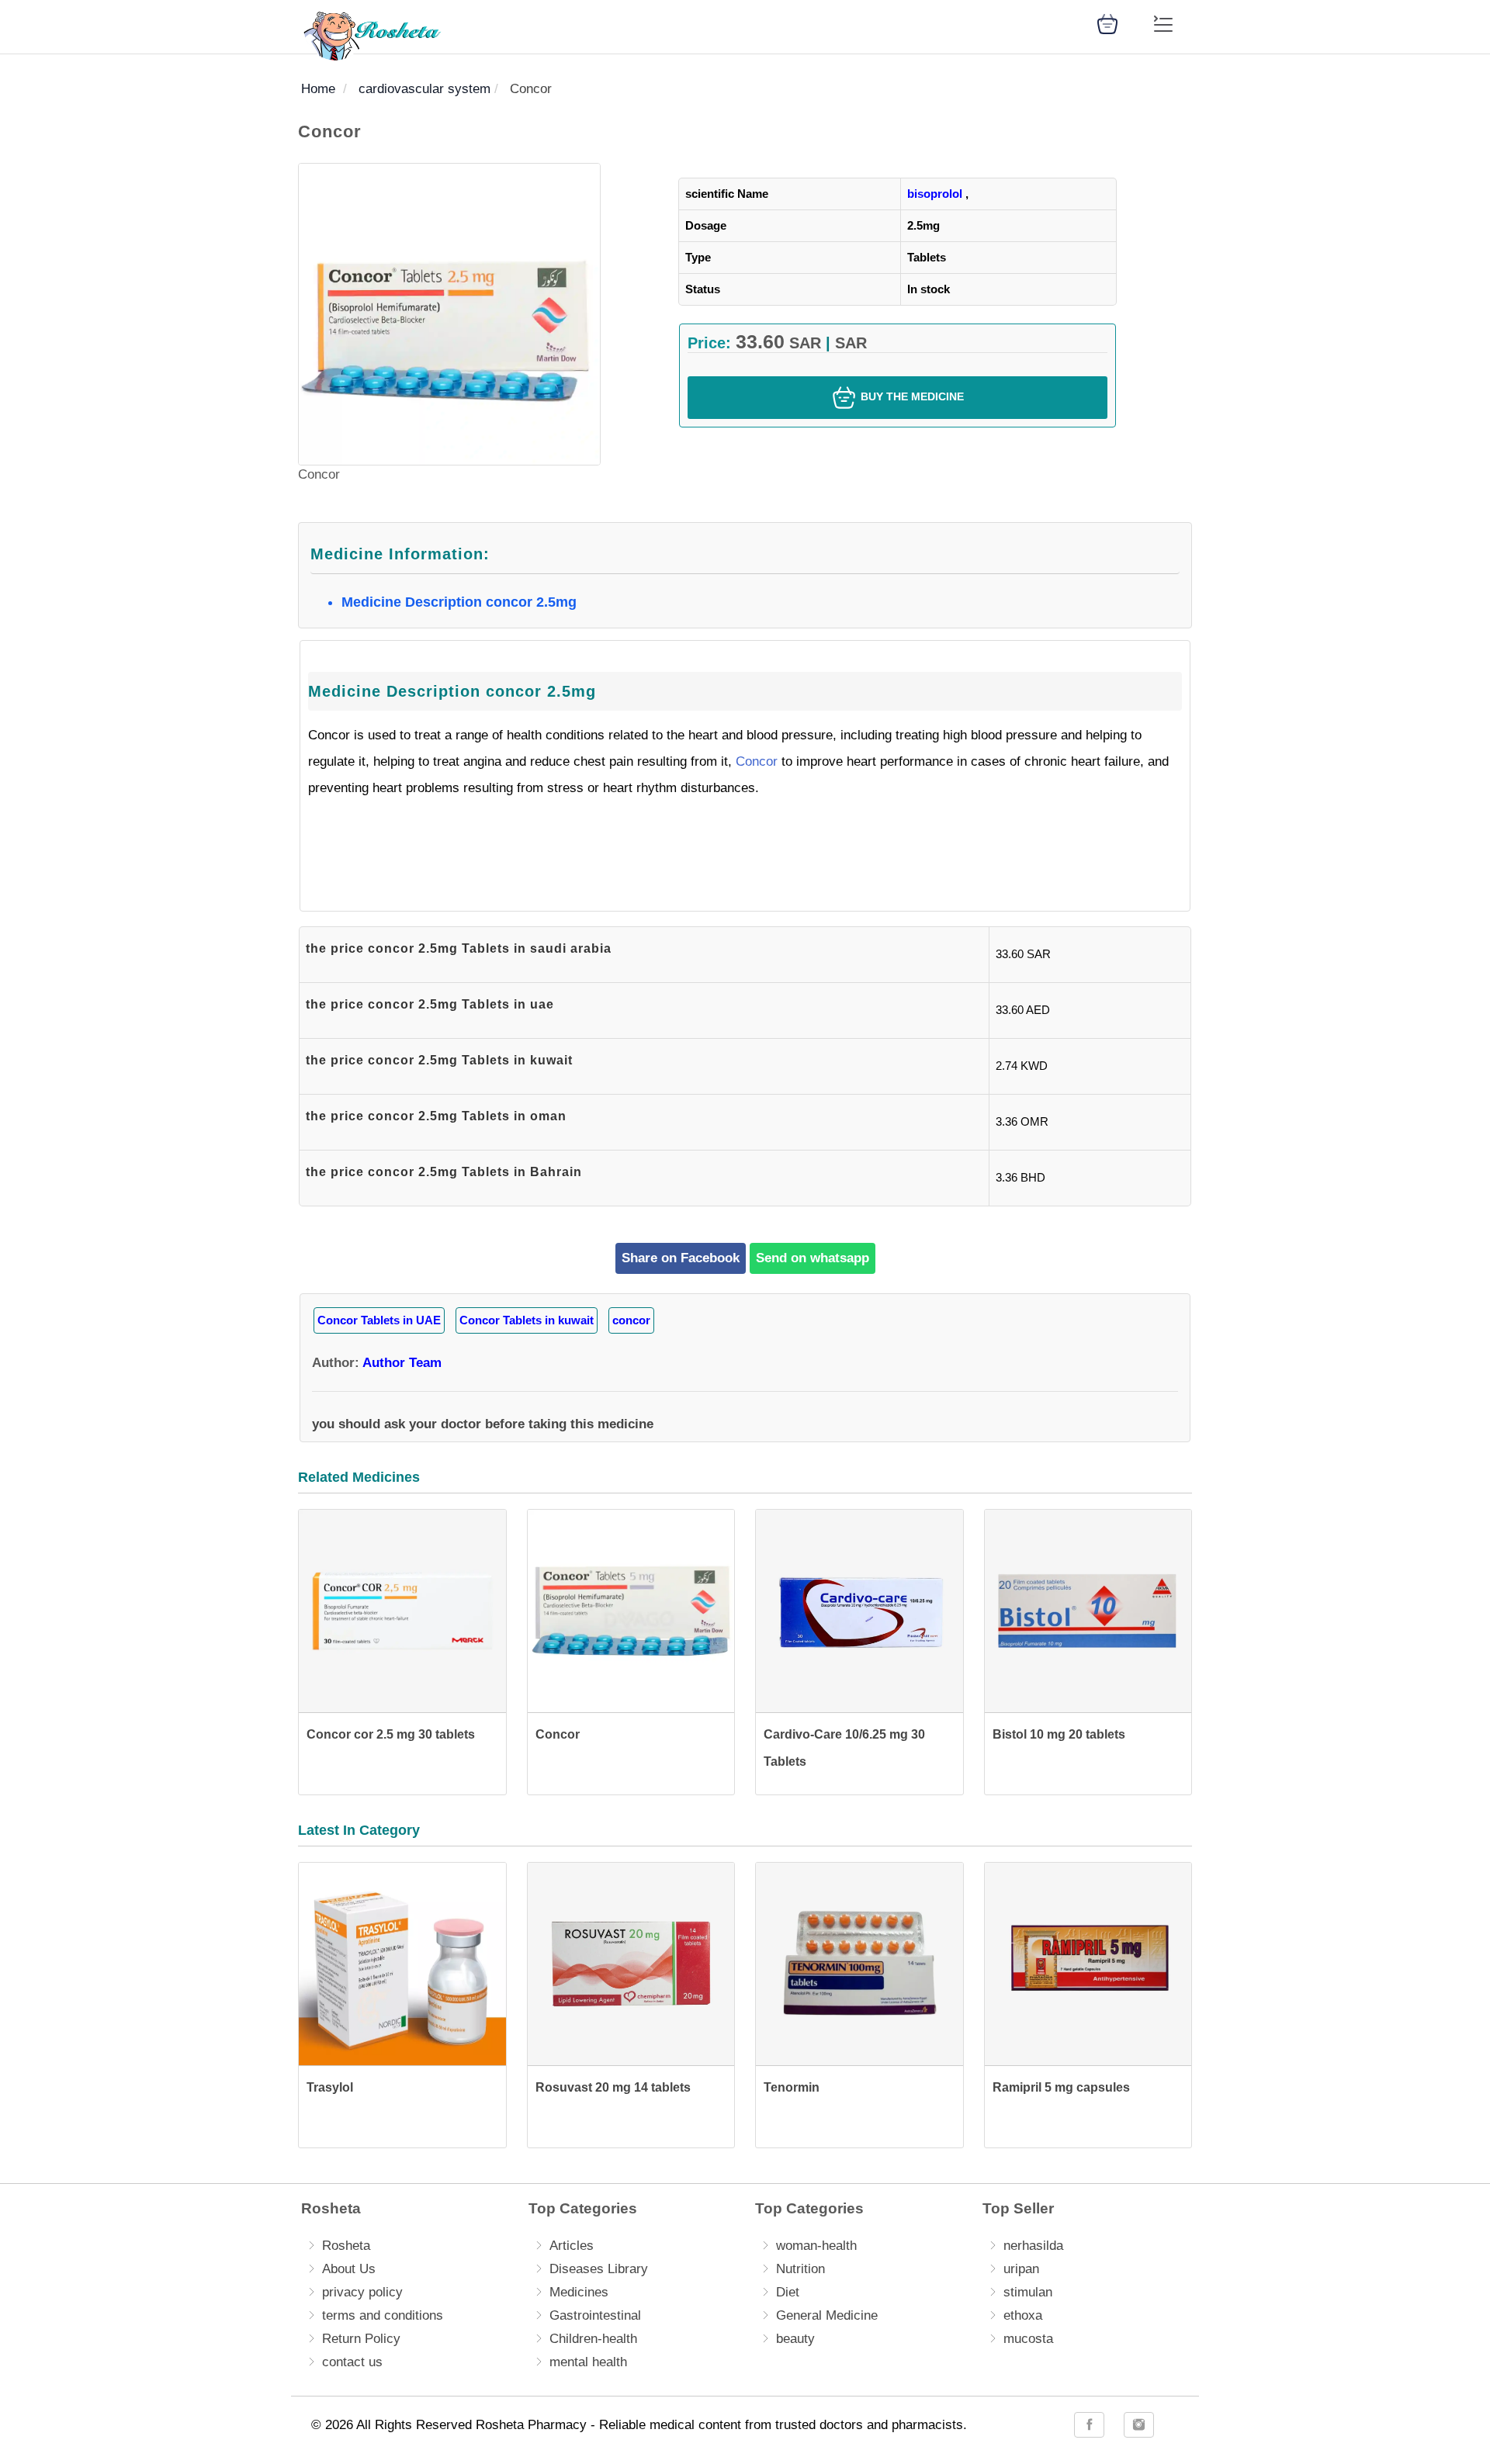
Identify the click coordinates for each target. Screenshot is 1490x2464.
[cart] (1107, 23)
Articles (572, 2246)
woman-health (816, 2246)
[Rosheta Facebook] (1089, 2425)
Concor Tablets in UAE (379, 1320)
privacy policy (362, 2292)
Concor (757, 761)
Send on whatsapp (813, 1258)
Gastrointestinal (595, 2315)
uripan (1021, 2269)
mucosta (1028, 2339)
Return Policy (361, 2339)
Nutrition (800, 2269)
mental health (588, 2362)
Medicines (579, 2292)
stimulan (1028, 2292)
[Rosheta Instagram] (1139, 2425)
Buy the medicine (911, 396)
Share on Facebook (681, 1258)
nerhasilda (1033, 2246)
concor (631, 1320)
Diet (788, 2292)
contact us (352, 2362)
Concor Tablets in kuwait (527, 1320)
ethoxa (1023, 2315)
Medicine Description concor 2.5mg (459, 602)
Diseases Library (599, 2269)
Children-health (593, 2339)
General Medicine (827, 2315)
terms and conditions (383, 2315)
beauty (795, 2339)
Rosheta (346, 2246)
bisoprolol (935, 194)
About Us (349, 2269)
